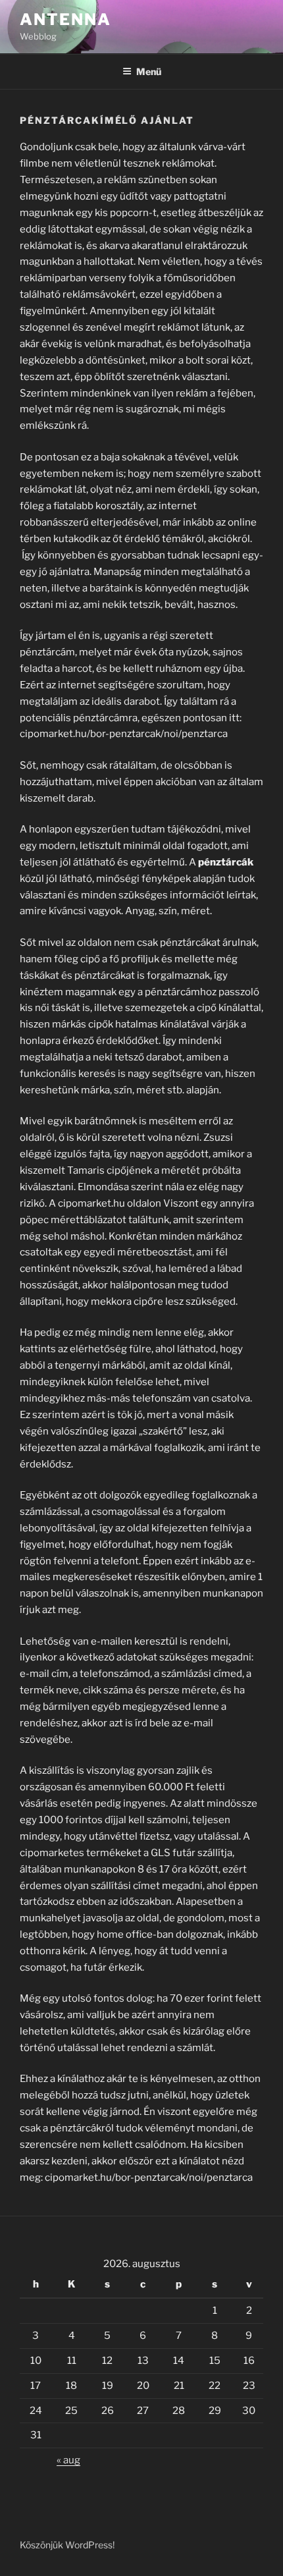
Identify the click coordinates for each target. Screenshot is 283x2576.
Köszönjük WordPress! (67, 2545)
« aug (68, 2460)
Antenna (65, 19)
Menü (149, 71)
